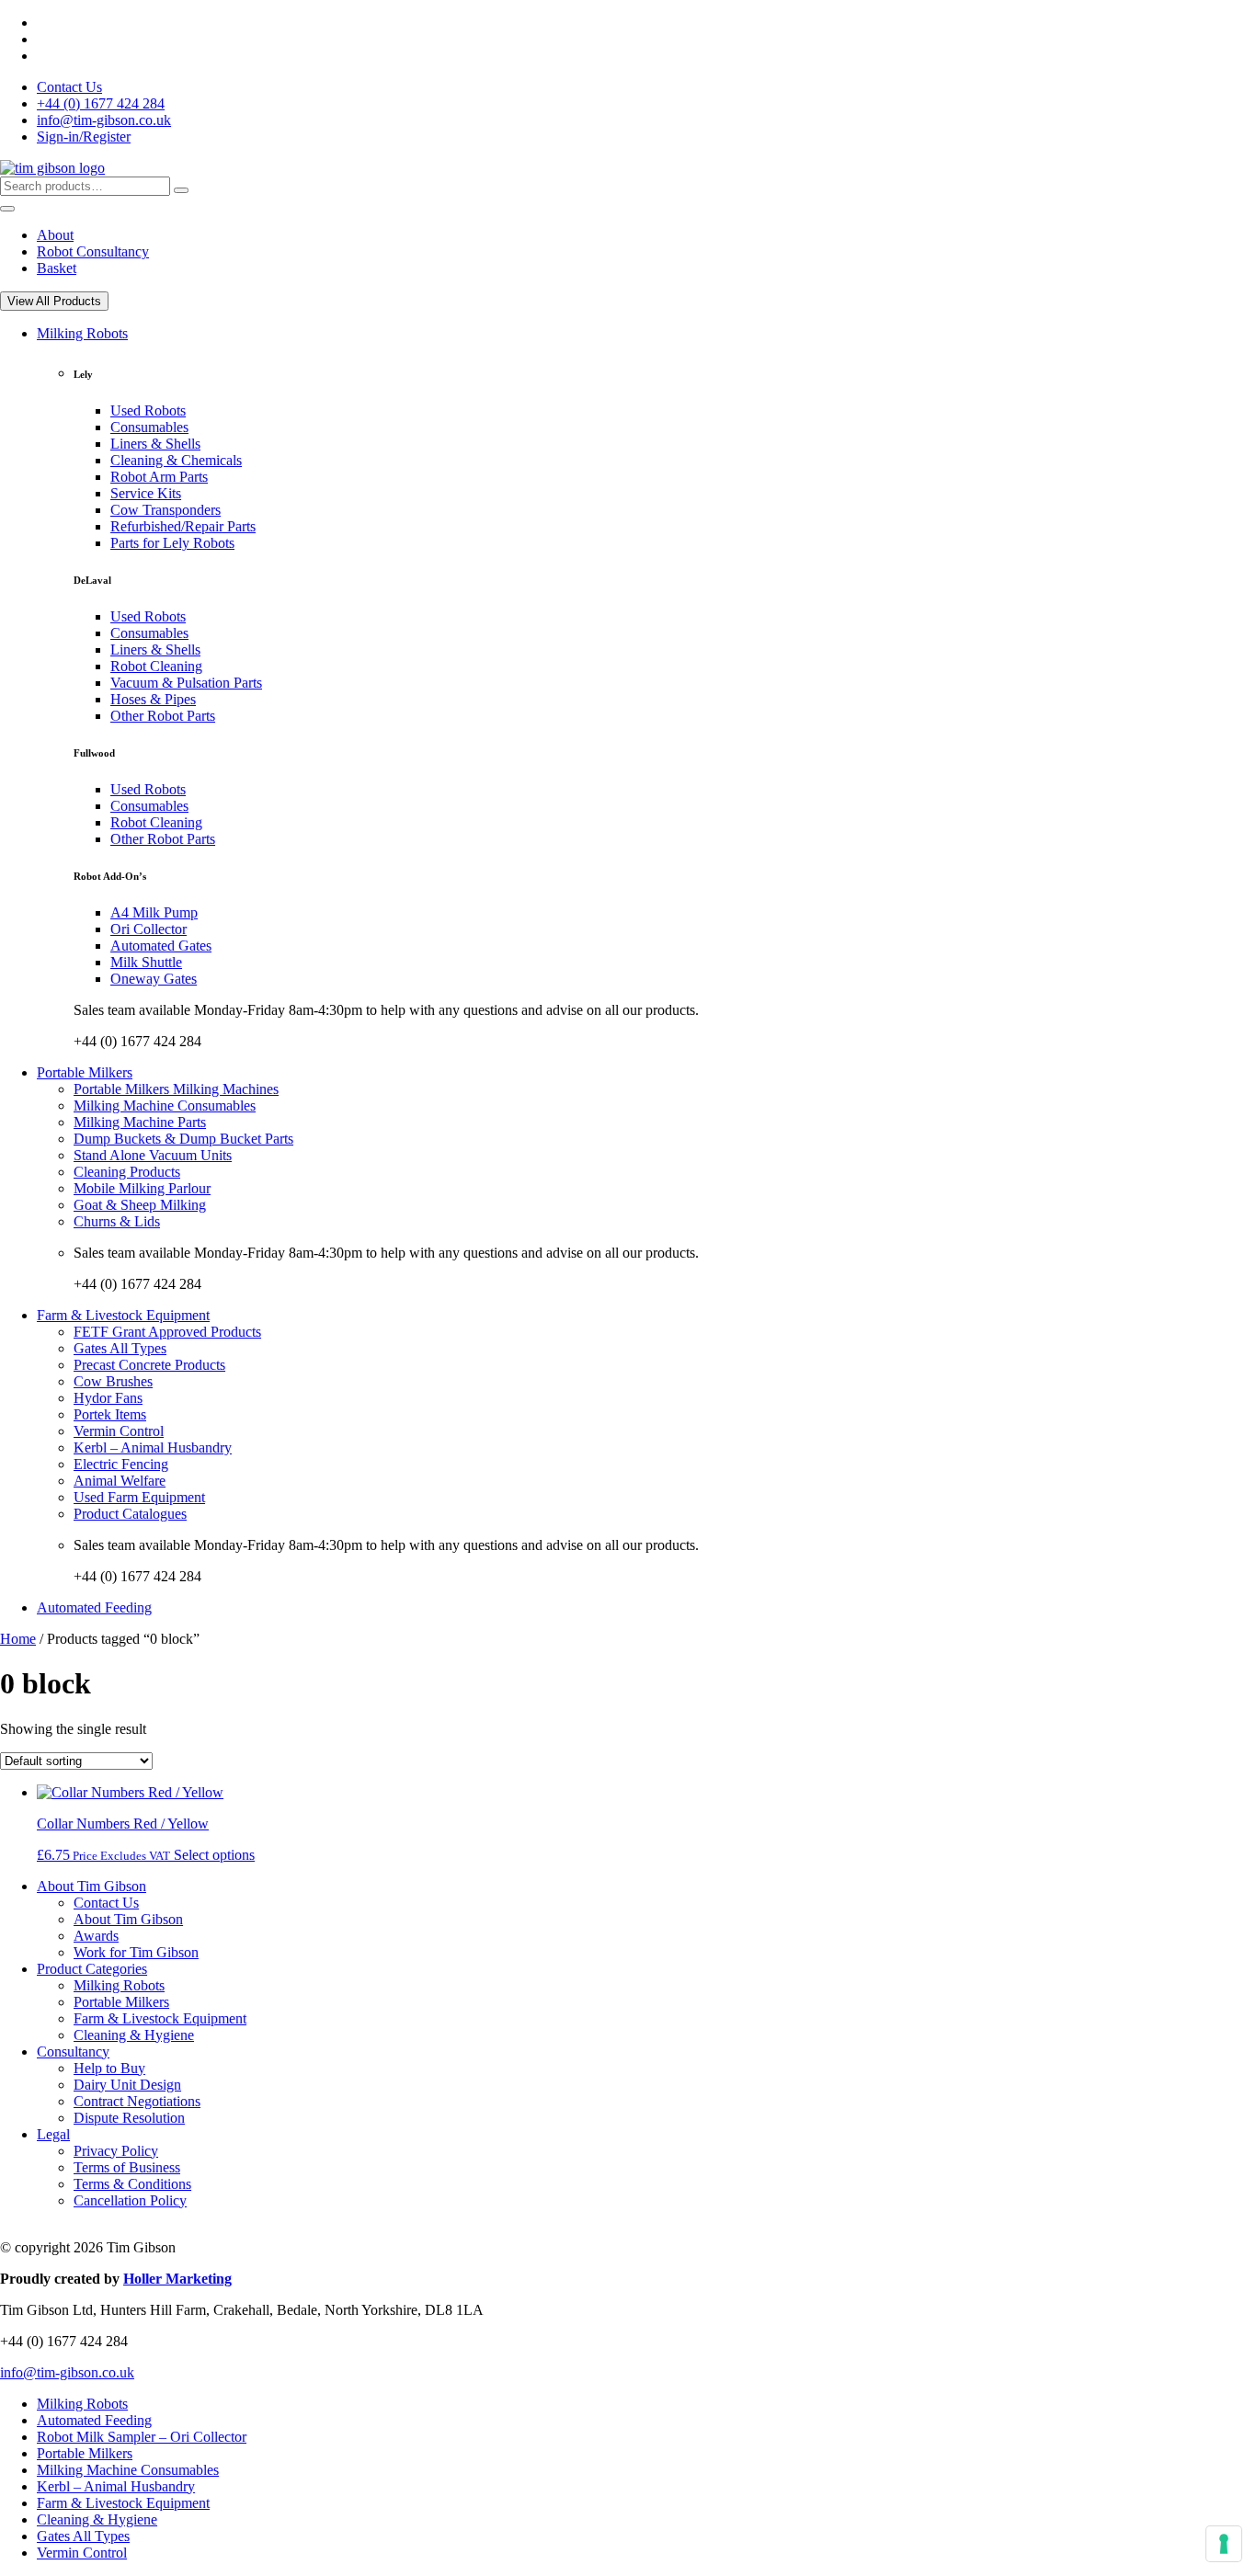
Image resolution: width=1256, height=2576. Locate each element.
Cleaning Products (127, 1172)
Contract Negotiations (137, 2101)
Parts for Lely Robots (172, 543)
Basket (57, 268)
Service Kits (146, 493)
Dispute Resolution (129, 2118)
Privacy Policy (116, 2151)
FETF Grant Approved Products (167, 1332)
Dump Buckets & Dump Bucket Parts (183, 1139)
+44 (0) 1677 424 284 (101, 103)
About (55, 235)
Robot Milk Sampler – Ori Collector (142, 2437)
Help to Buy (109, 2068)
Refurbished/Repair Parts (183, 526)
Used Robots (148, 410)
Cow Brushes (113, 1381)
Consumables (149, 427)
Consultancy (73, 2052)
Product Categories (92, 1969)
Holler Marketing (177, 2279)
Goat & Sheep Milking (140, 1205)
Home (18, 1639)
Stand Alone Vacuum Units (153, 1155)
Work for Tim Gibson (136, 1952)
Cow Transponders (166, 510)
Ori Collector (148, 929)
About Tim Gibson (91, 1886)
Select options (214, 1855)
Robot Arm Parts (159, 477)
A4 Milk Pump (154, 912)
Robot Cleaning (156, 666)
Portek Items (110, 1414)
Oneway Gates (154, 979)
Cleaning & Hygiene (134, 2035)
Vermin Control (119, 1431)
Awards (96, 1936)
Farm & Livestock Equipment (123, 1315)
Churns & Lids (117, 1221)
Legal (53, 2134)
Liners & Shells (155, 444)
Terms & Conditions (132, 2184)
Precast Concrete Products (149, 1365)
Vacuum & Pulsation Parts (186, 683)
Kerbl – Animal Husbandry (153, 1448)
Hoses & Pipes (153, 699)
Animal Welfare (120, 1481)
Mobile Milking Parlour (142, 1188)
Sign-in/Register (84, 137)
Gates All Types (120, 1348)
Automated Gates (161, 946)
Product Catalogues (130, 1514)
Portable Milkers (85, 1072)
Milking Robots (82, 333)
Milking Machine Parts (140, 1122)
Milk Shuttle (146, 962)
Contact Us (69, 87)
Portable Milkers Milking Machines (176, 1089)
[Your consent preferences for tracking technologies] (1224, 2544)
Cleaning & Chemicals (176, 460)
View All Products (54, 301)
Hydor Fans (108, 1398)
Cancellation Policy (130, 2200)
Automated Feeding (94, 1607)
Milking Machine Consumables (165, 1106)
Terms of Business (127, 2167)
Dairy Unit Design (127, 2085)
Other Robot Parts (163, 716)
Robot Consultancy (93, 251)
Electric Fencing (121, 1464)
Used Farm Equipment (139, 1497)
